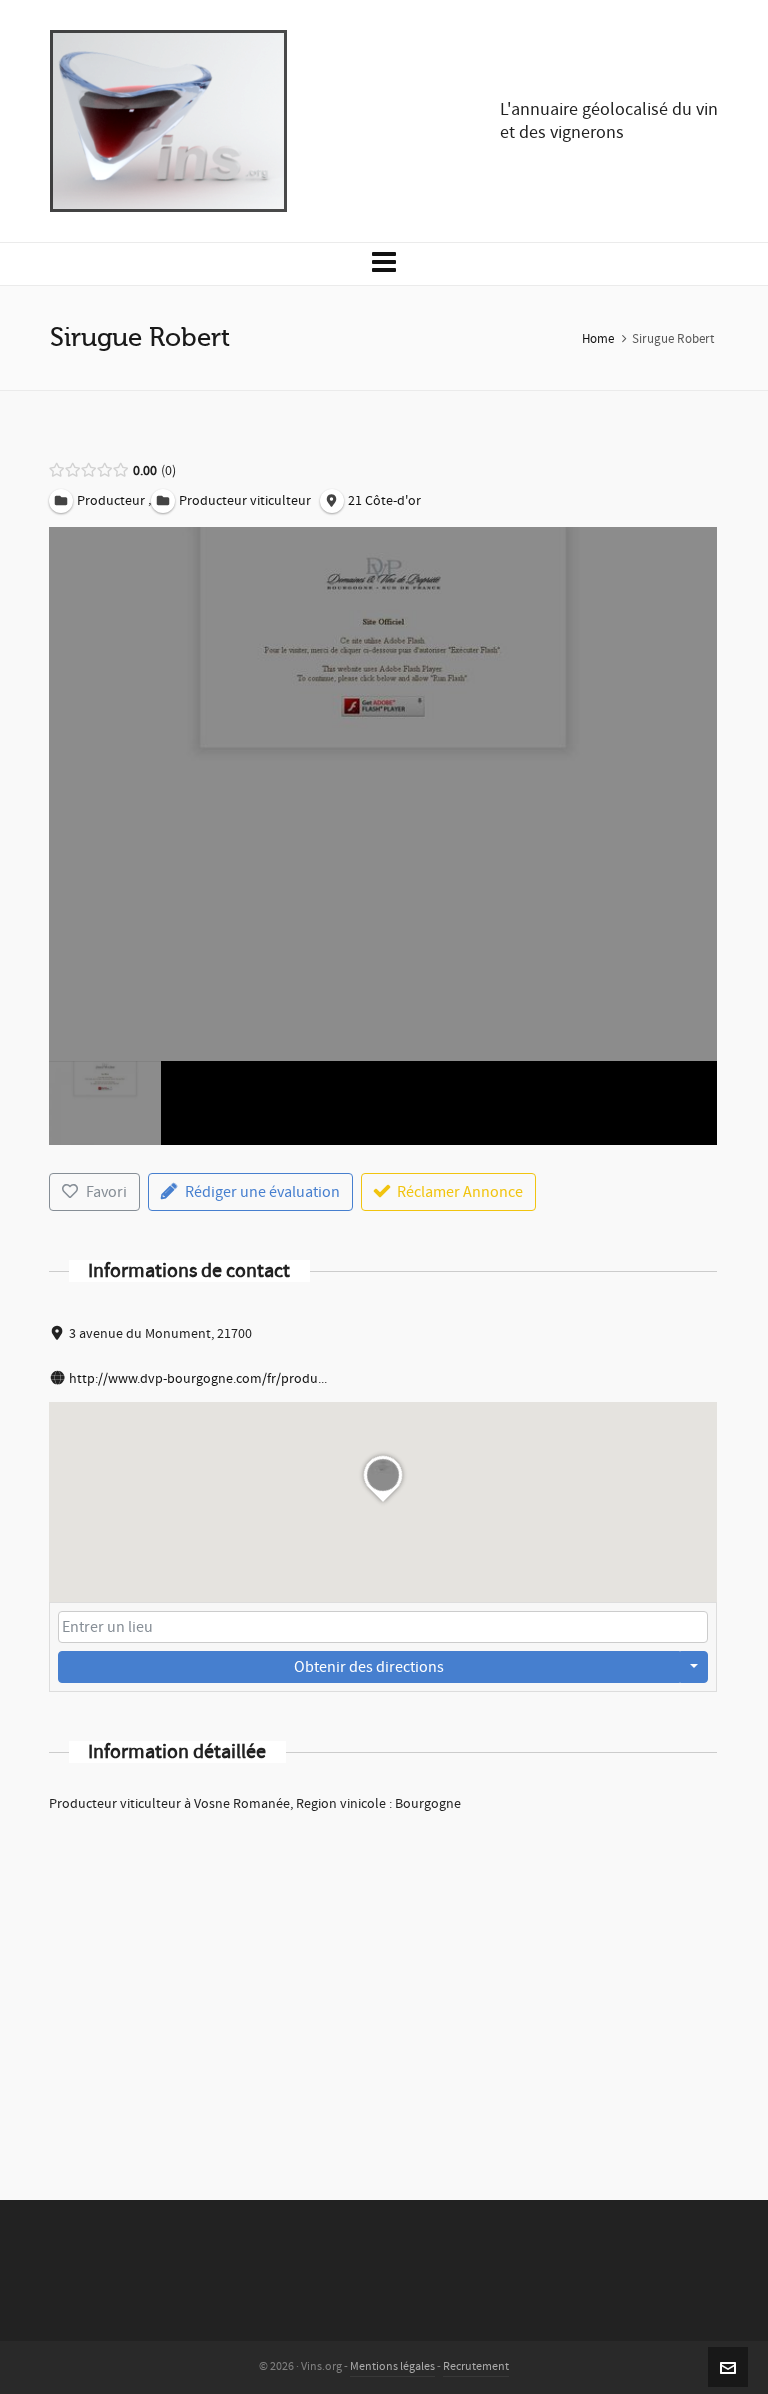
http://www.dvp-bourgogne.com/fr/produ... (198, 1379)
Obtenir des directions (369, 1667)
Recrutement (476, 2366)
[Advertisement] (383, 1980)
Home (598, 339)
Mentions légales (392, 2366)
